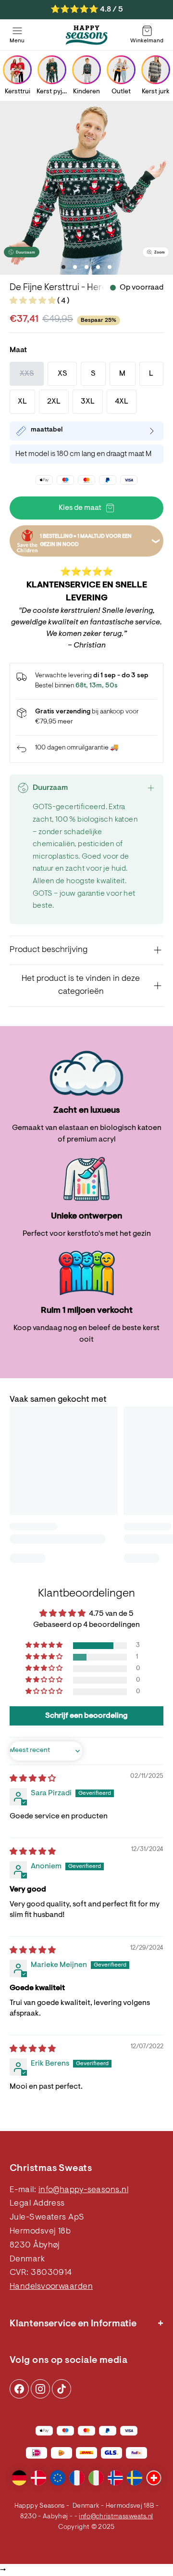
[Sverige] (135, 2478)
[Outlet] (121, 70)
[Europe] (58, 2478)
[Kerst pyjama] (52, 70)
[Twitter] (62, 2389)
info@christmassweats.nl (116, 2517)
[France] (77, 2478)
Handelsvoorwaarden (51, 2287)
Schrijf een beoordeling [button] (86, 1716)
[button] (33, 301)
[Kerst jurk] (156, 70)
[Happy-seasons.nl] (86, 35)
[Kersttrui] (17, 70)
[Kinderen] (86, 70)
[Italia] (96, 2478)
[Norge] (115, 2478)
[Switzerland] (154, 2478)
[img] (33, 1779)
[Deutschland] (19, 2478)
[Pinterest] (40, 2389)
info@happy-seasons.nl (83, 2190)
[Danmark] (38, 2478)
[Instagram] (19, 2389)
